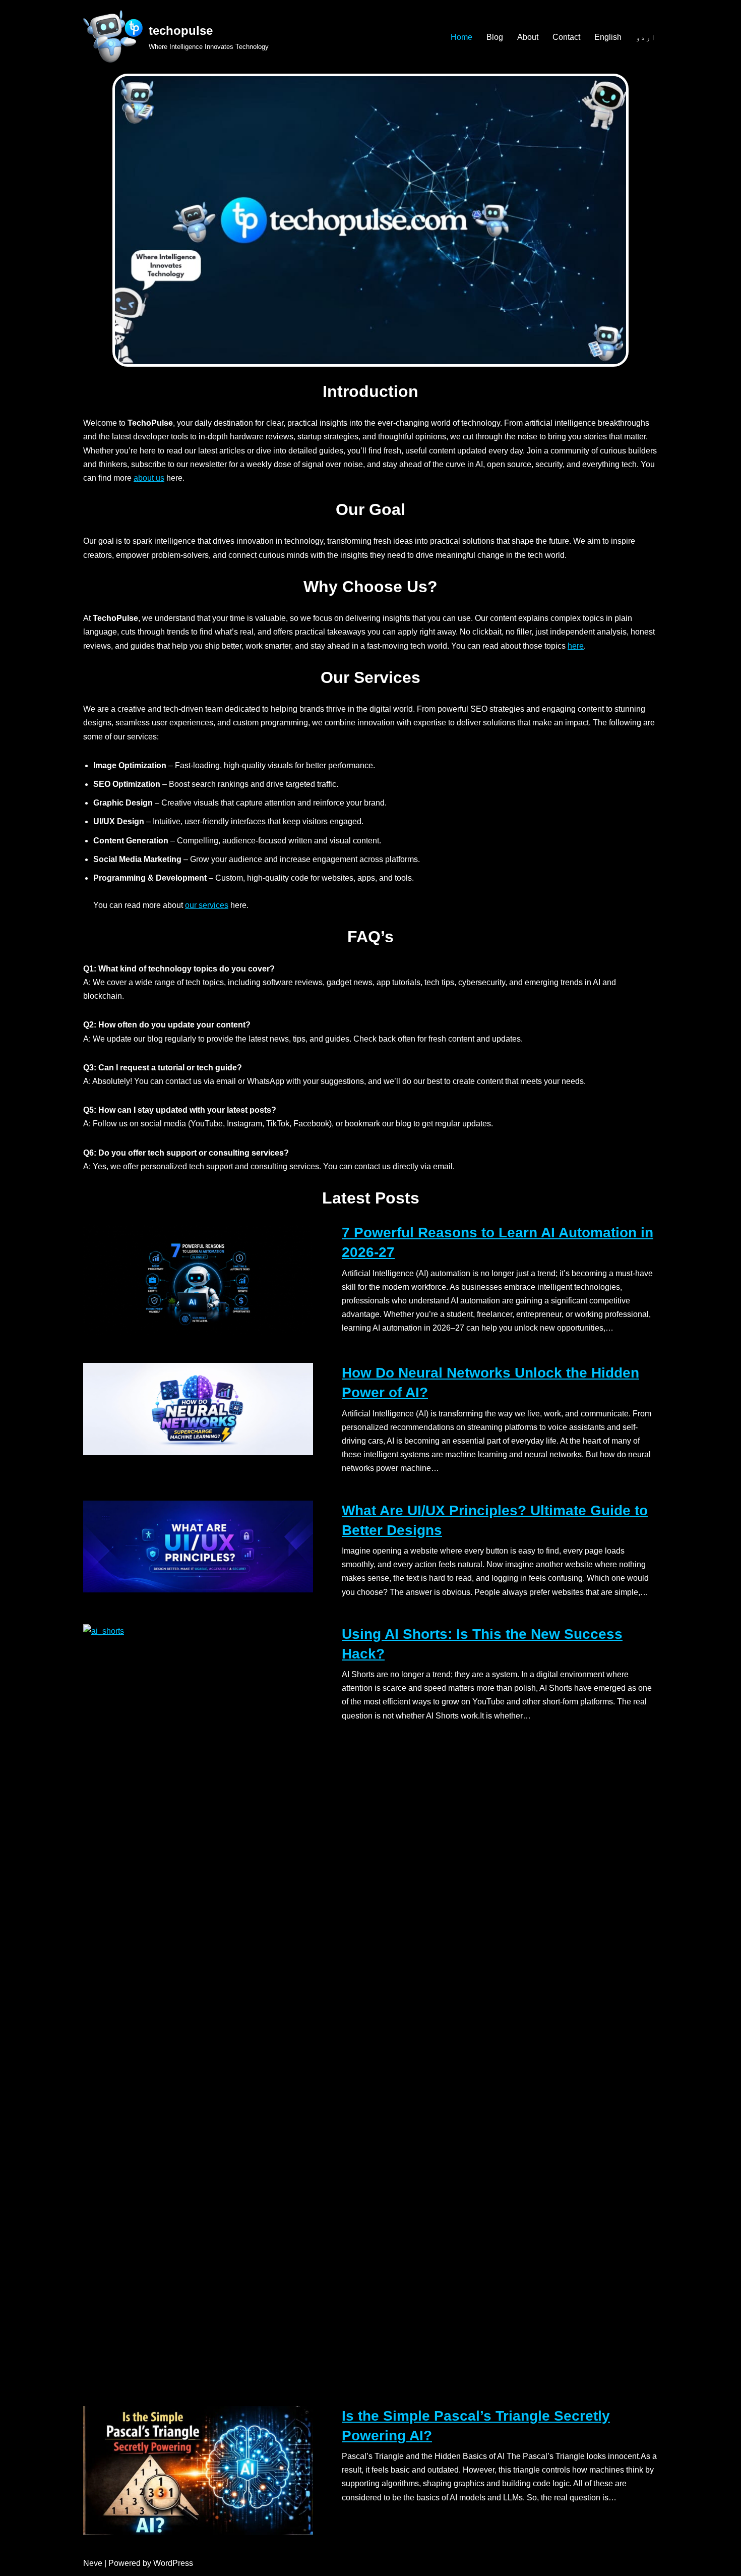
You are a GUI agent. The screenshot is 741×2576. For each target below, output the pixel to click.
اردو (646, 37)
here (576, 646)
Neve (93, 2563)
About (528, 37)
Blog (495, 37)
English (608, 37)
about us (149, 478)
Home (461, 37)
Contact (566, 37)
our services (207, 905)
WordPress (173, 2563)
